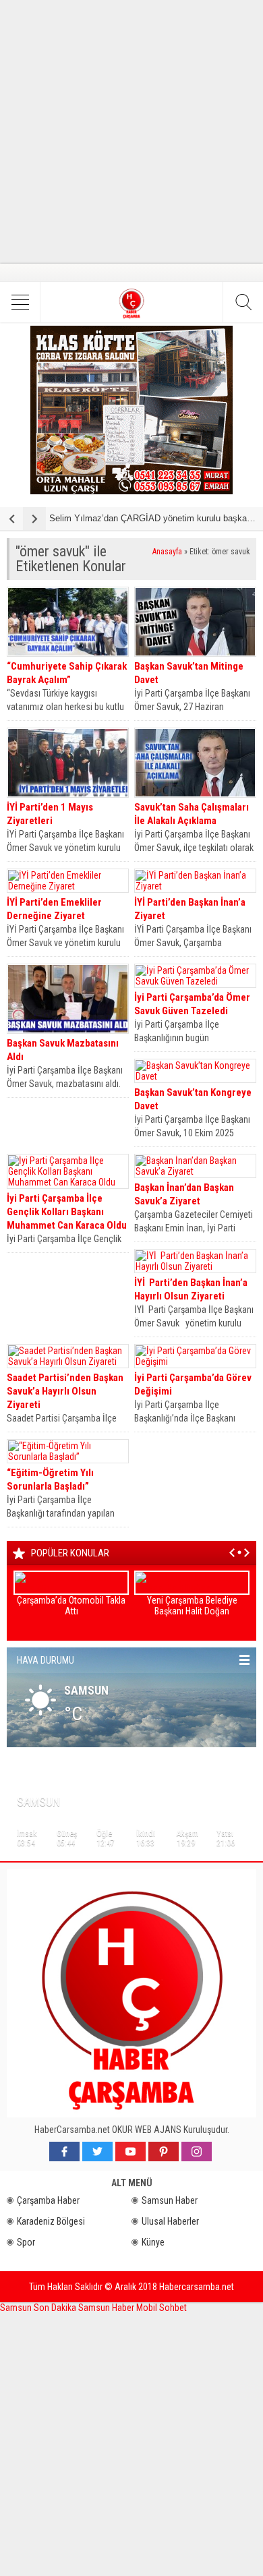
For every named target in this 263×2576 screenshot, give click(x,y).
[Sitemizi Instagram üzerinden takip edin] (197, 2151)
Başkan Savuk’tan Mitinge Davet (189, 673)
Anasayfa (167, 552)
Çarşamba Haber (48, 2200)
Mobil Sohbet (162, 2308)
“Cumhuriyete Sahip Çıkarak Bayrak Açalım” (67, 673)
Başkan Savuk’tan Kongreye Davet (193, 1099)
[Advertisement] (131, 131)
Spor (26, 2242)
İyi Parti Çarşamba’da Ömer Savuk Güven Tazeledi (192, 1004)
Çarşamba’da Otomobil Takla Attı (71, 1606)
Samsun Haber (170, 2200)
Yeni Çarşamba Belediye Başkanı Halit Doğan (192, 1606)
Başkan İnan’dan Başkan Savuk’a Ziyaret (184, 1194)
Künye (153, 2242)
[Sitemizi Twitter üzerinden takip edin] (97, 2151)
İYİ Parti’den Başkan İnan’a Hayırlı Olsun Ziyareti (191, 1289)
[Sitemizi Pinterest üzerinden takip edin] (164, 2151)
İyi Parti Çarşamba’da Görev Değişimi (193, 1384)
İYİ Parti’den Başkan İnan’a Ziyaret (190, 909)
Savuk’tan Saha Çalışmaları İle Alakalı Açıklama (192, 814)
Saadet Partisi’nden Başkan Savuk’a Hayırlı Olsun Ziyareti (65, 1391)
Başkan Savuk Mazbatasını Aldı (63, 1050)
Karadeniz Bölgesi (51, 2221)
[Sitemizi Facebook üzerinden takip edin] (64, 2151)
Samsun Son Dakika (39, 2308)
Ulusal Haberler (170, 2221)
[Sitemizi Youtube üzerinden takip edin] (130, 2151)
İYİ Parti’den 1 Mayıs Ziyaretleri (50, 814)
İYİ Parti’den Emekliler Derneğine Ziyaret (54, 909)
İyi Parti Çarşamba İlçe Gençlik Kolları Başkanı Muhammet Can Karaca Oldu (67, 1212)
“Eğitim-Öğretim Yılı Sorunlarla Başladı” (50, 1480)
